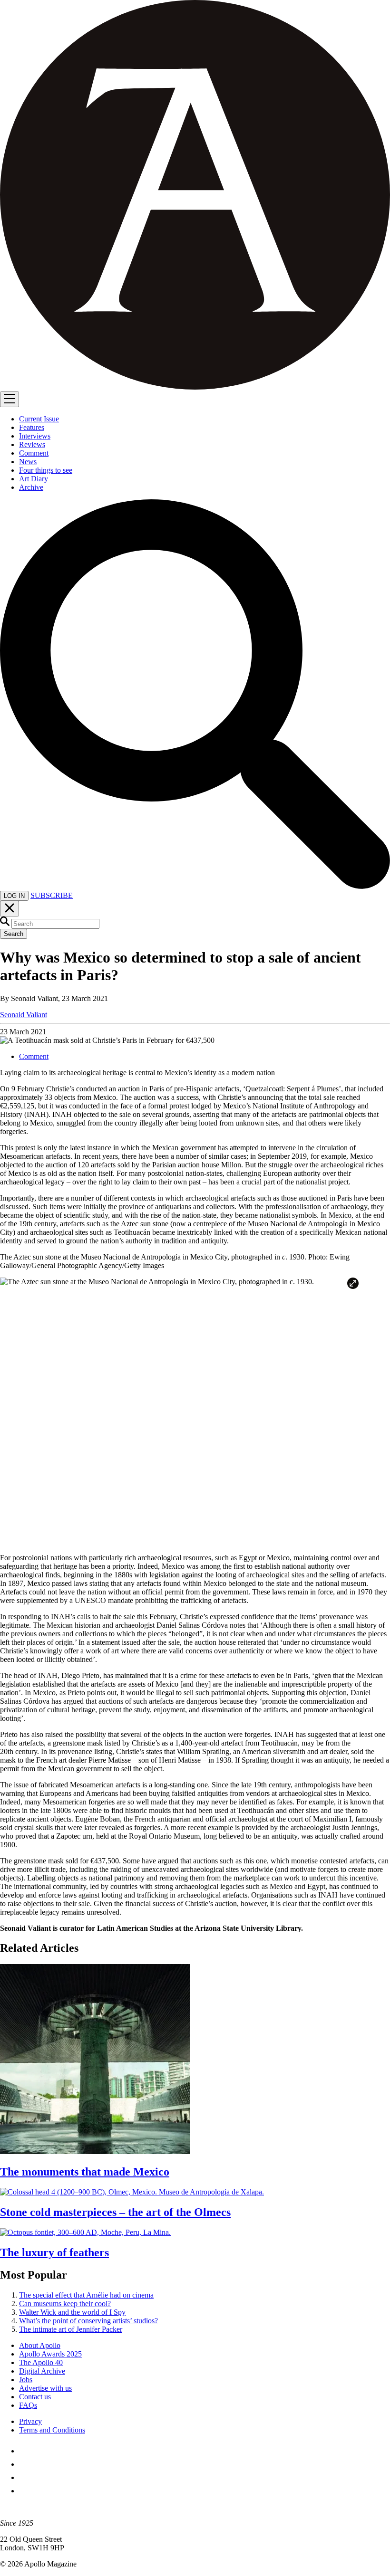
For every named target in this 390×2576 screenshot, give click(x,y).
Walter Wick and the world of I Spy (72, 2312)
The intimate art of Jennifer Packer (71, 2329)
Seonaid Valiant (24, 1015)
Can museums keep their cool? (65, 2304)
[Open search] (195, 886)
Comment (34, 1056)
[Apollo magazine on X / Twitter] (25, 2464)
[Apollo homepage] (195, 196)
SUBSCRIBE (52, 895)
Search (14, 934)
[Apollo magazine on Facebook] (25, 2451)
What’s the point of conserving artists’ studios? (88, 2321)
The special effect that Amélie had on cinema (86, 2295)
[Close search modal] (10, 909)
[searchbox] (55, 924)
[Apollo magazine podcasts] (25, 2491)
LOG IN (14, 896)
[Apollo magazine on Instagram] (25, 2477)
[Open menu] (10, 399)
